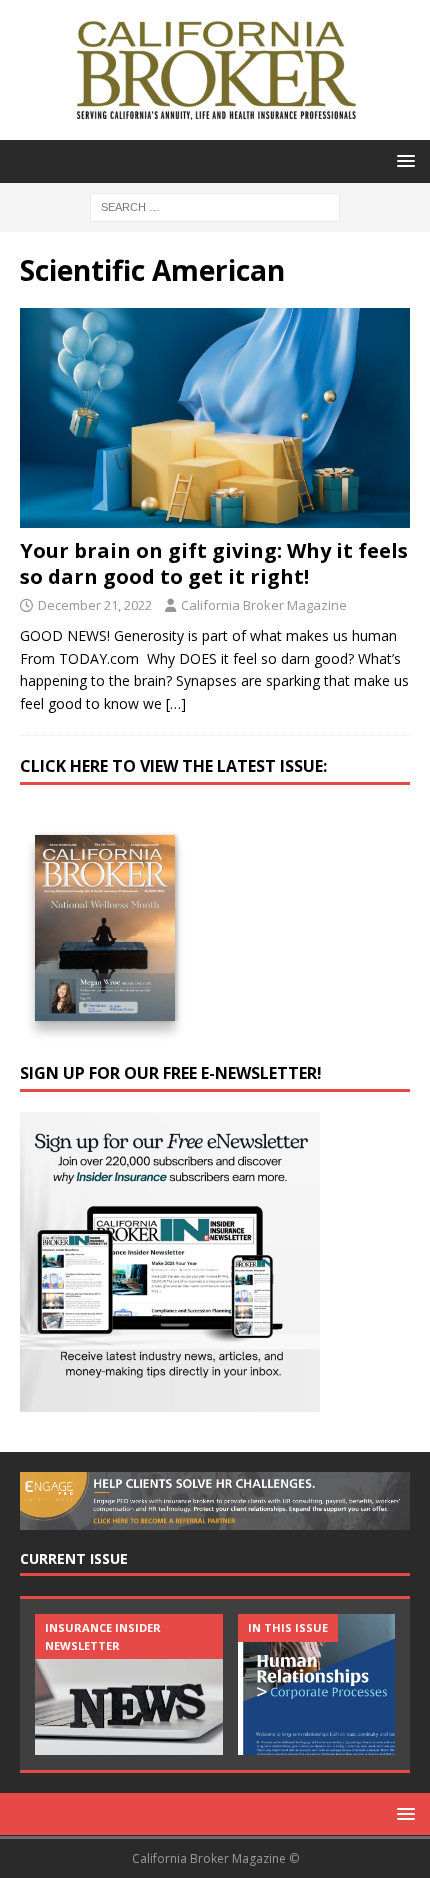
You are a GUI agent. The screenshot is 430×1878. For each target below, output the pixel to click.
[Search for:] (215, 205)
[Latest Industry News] (129, 1684)
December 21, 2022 (95, 605)
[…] (176, 703)
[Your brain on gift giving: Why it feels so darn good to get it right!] (215, 417)
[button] (402, 160)
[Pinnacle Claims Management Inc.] (332, 1684)
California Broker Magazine (264, 605)
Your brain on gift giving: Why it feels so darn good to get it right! (214, 563)
